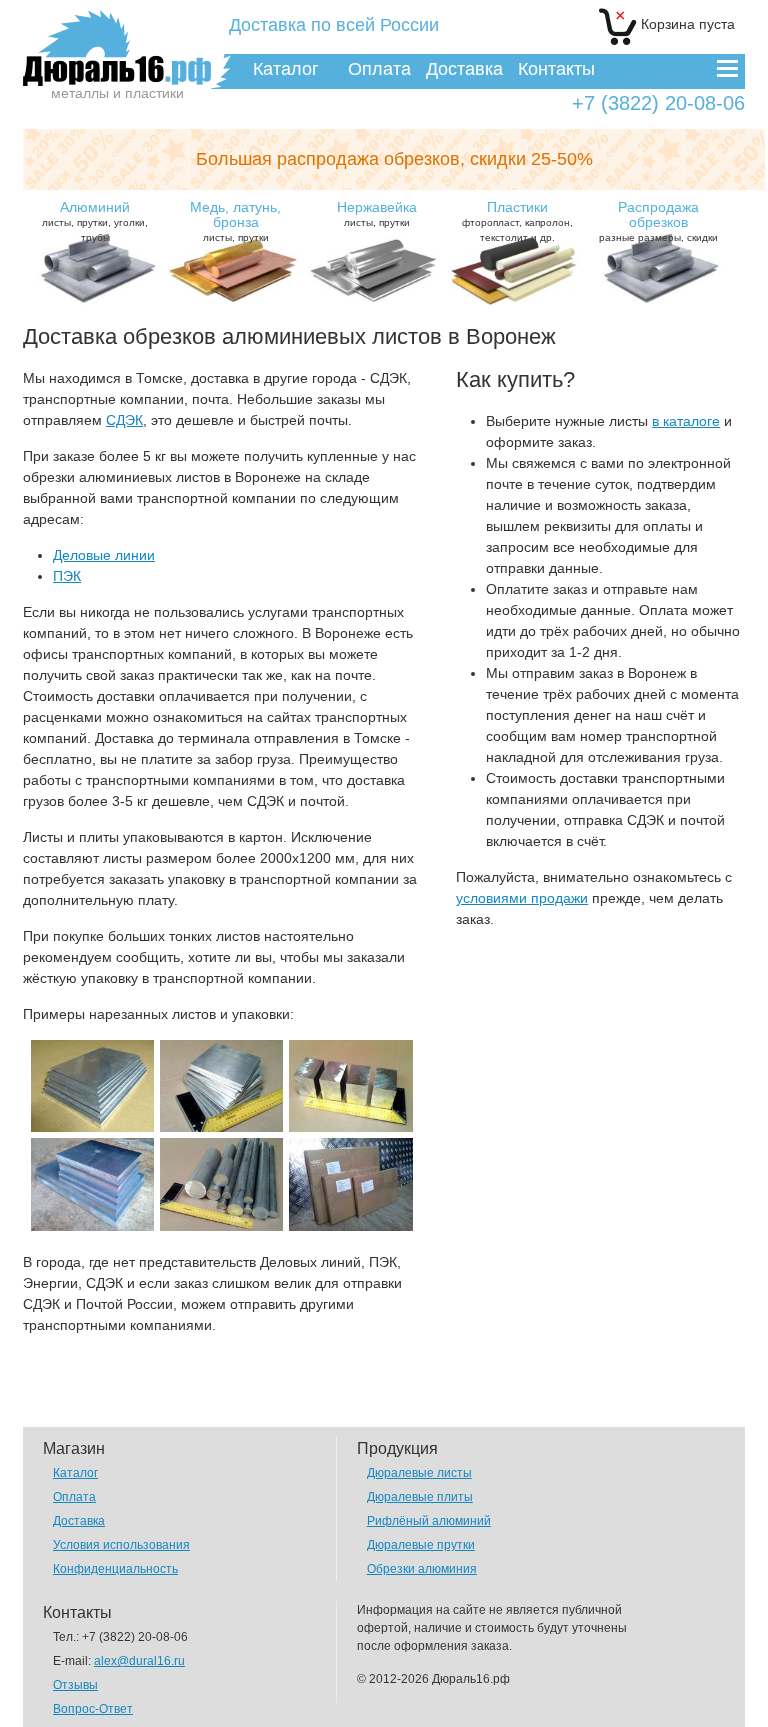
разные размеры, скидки (658, 221)
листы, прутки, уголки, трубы (95, 221)
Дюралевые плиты (420, 1497)
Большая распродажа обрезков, (394, 159)
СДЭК (124, 420)
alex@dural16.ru (139, 1661)
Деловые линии (104, 555)
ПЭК (67, 576)
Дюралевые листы (419, 1473)
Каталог (286, 69)
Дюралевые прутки (421, 1545)
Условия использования (121, 1545)
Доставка (464, 69)
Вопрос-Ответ (93, 1709)
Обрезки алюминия (422, 1569)
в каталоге (686, 421)
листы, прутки (235, 221)
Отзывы (75, 1685)
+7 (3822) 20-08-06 (658, 103)
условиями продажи (522, 898)
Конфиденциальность (115, 1569)
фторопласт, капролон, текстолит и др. (517, 221)
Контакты (556, 69)
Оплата (379, 69)
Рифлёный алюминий (429, 1521)
